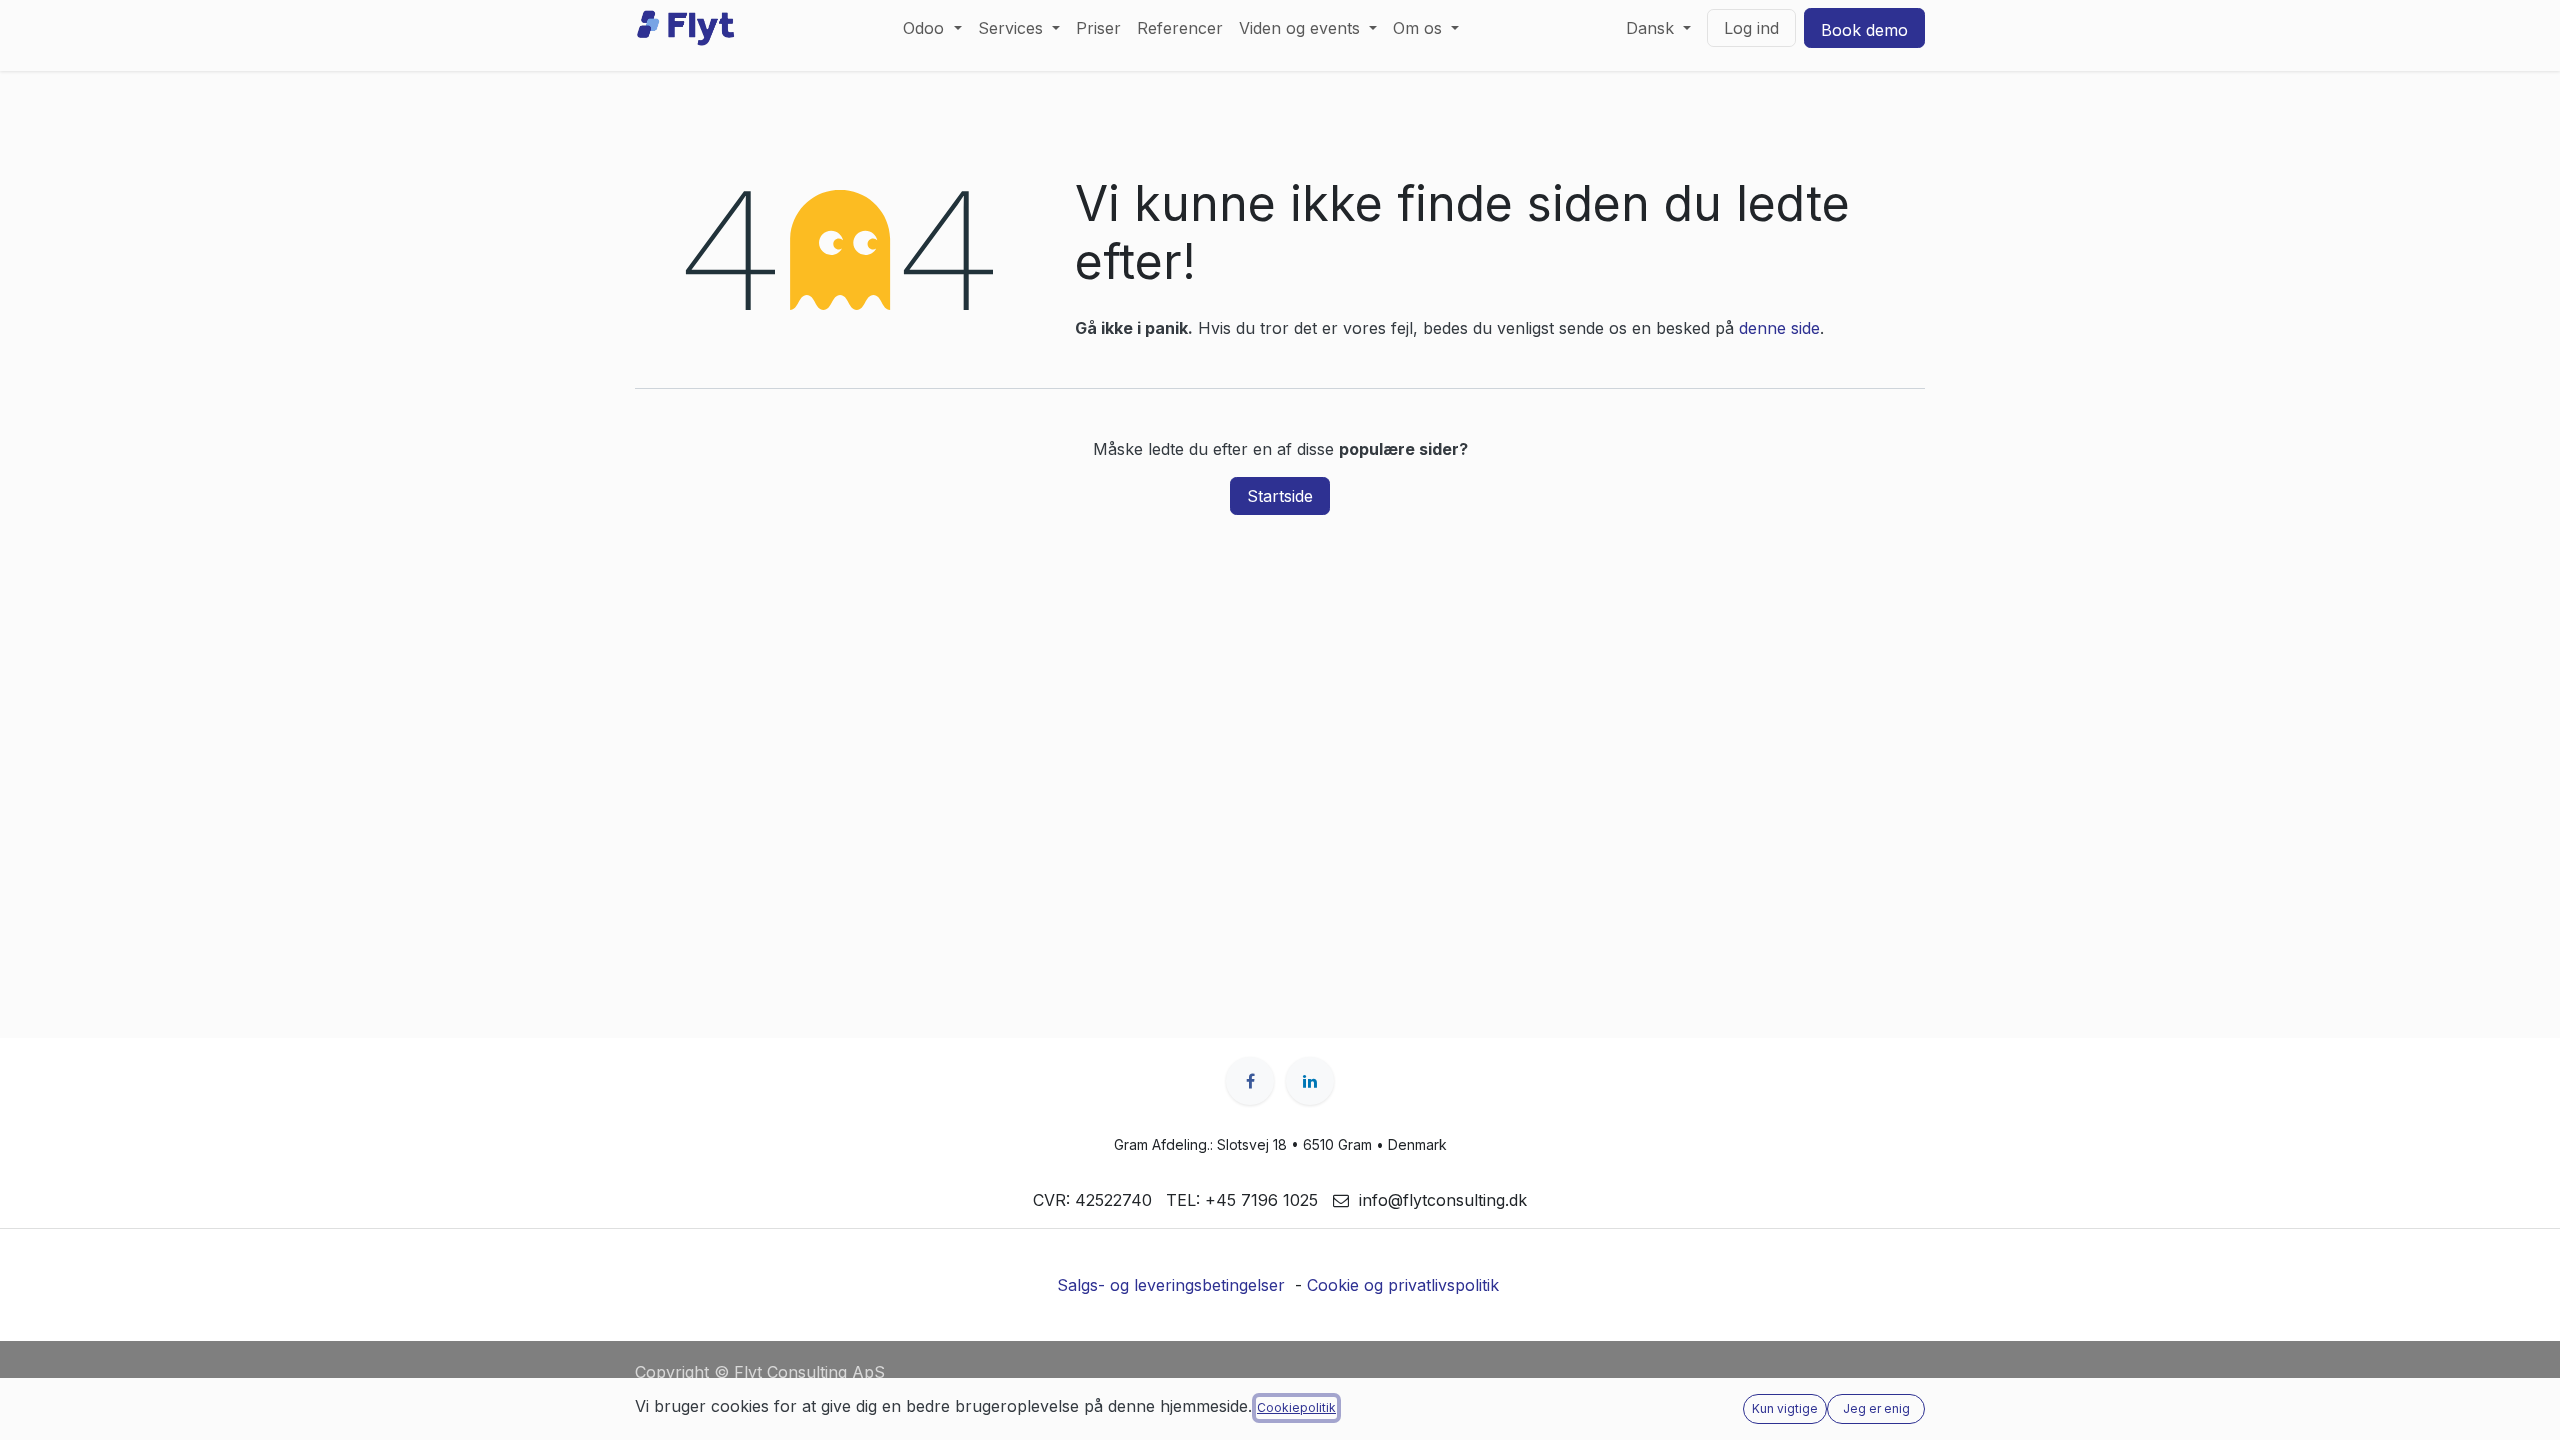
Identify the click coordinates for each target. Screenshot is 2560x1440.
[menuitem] (932, 28)
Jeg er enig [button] (1876, 1408)
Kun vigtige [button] (1785, 1408)
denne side (1779, 328)
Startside (1280, 496)
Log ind (1751, 28)
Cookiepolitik (1296, 1407)
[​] (1250, 1081)
